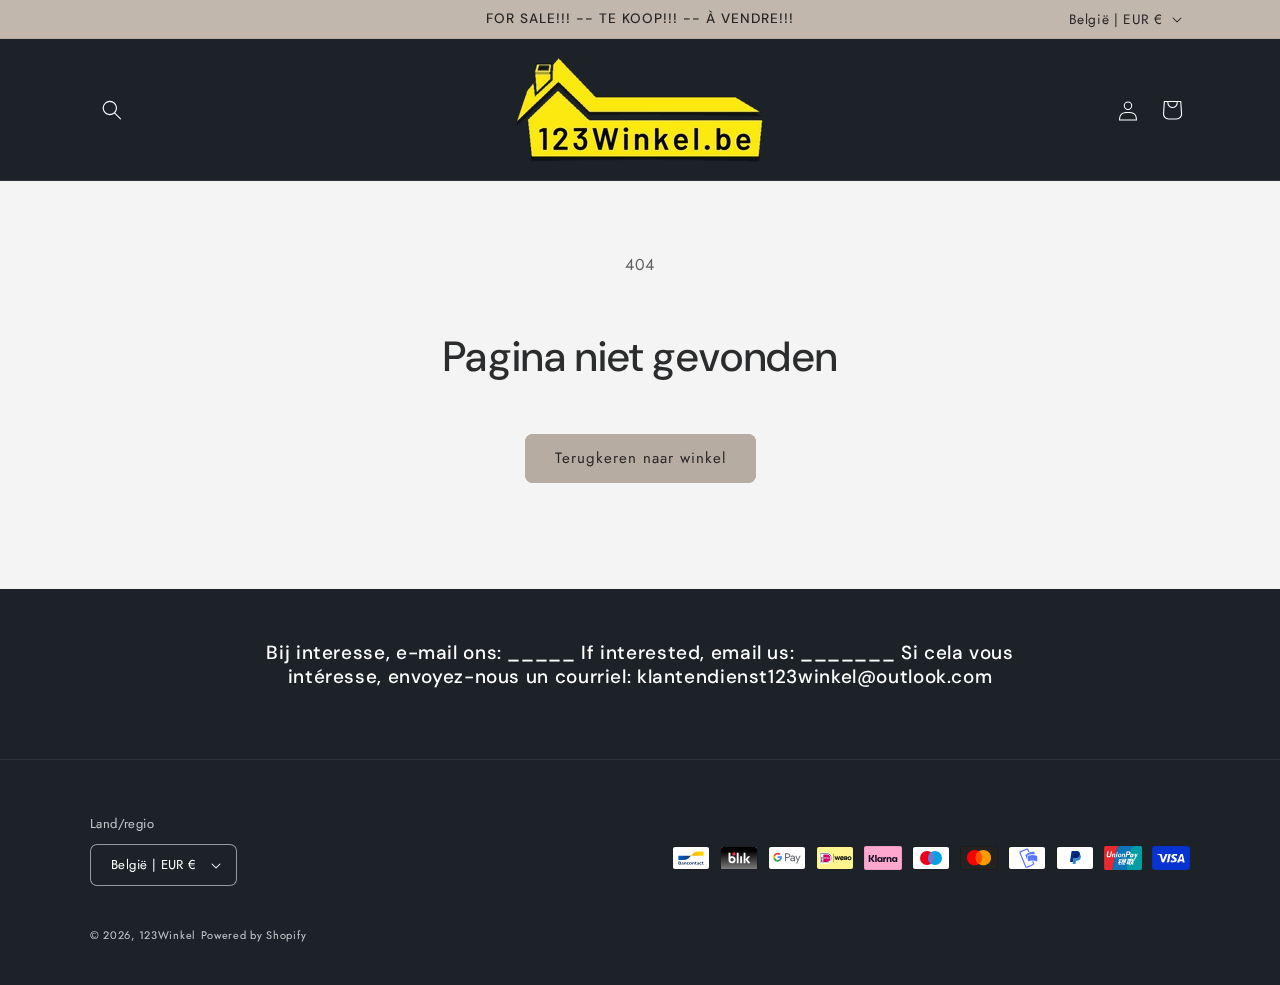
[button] (112, 110)
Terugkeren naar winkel (640, 458)
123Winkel (167, 935)
